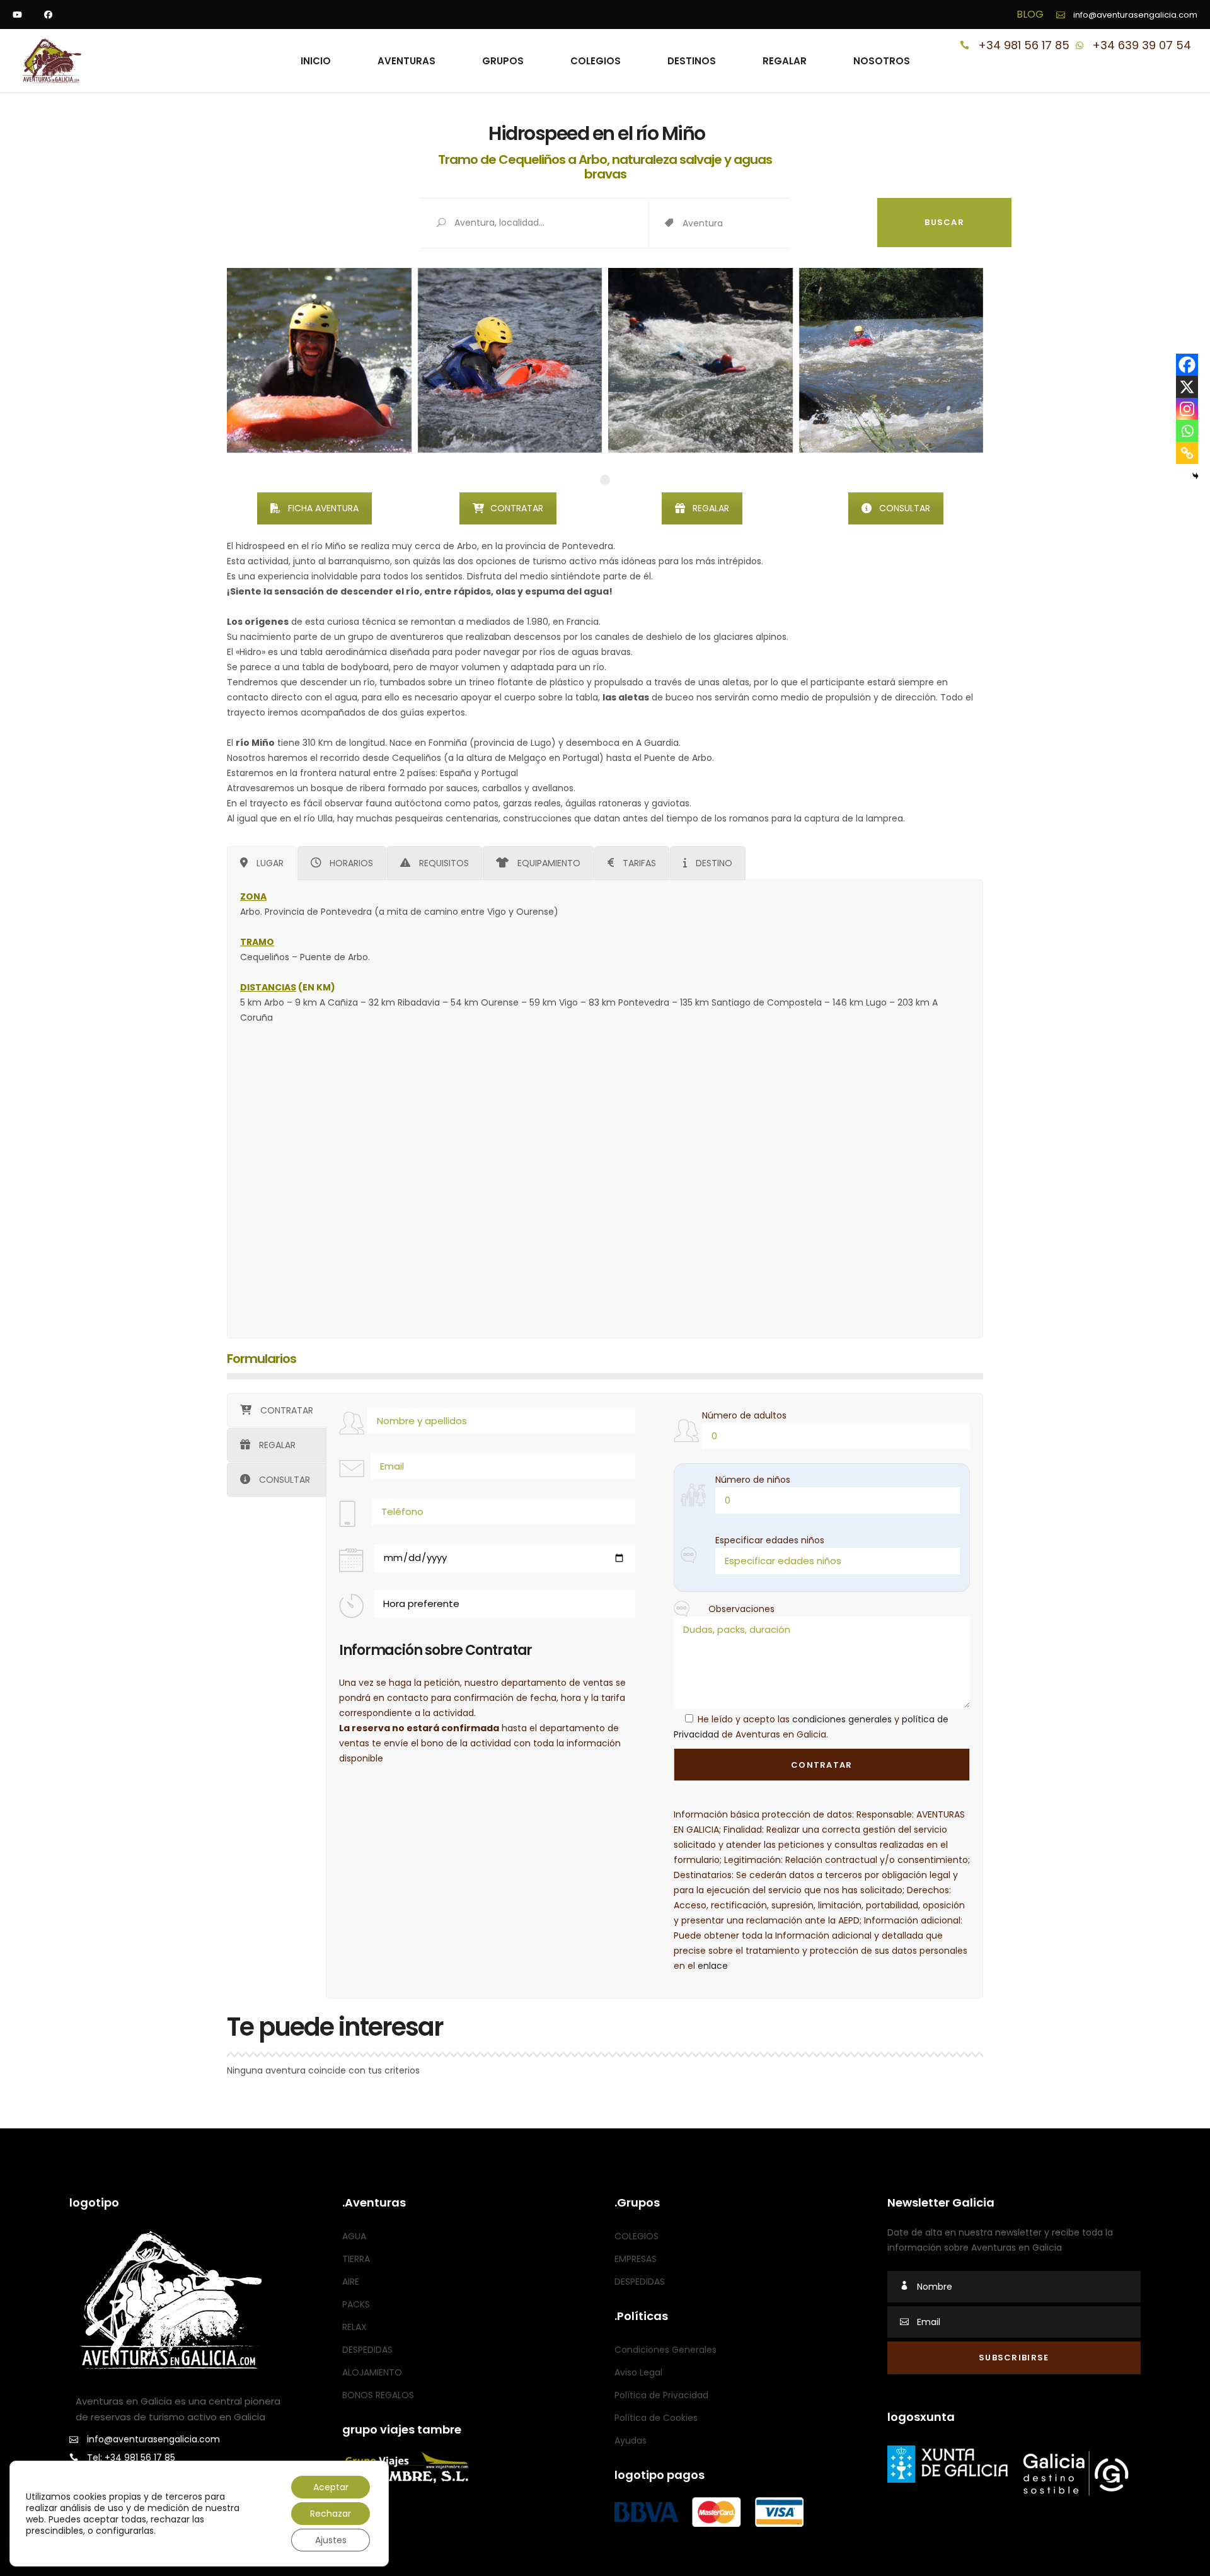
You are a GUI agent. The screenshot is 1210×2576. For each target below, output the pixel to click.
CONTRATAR (517, 508)
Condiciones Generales (665, 2350)
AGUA (354, 2236)
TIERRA (356, 2259)
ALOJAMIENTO (372, 2372)
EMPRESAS (636, 2259)
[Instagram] (1187, 409)
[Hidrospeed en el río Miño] (319, 360)
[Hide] (1196, 476)
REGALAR (711, 508)
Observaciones (741, 1609)
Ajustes (331, 2540)
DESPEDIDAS (367, 2350)
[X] (1187, 387)
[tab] (262, 863)
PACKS (356, 2304)
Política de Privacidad (661, 2395)
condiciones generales (842, 1719)
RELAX (354, 2327)
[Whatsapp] (1187, 431)
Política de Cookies (656, 2418)
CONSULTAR (905, 508)
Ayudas (631, 2440)
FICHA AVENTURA (323, 508)
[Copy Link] (1187, 453)
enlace (713, 1966)
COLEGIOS (637, 2236)
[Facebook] (1187, 365)
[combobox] (780, 224)
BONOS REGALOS (378, 2395)
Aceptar (331, 2487)
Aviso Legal (638, 2372)
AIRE (351, 2282)
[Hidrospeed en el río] (700, 360)
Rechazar (331, 2514)
